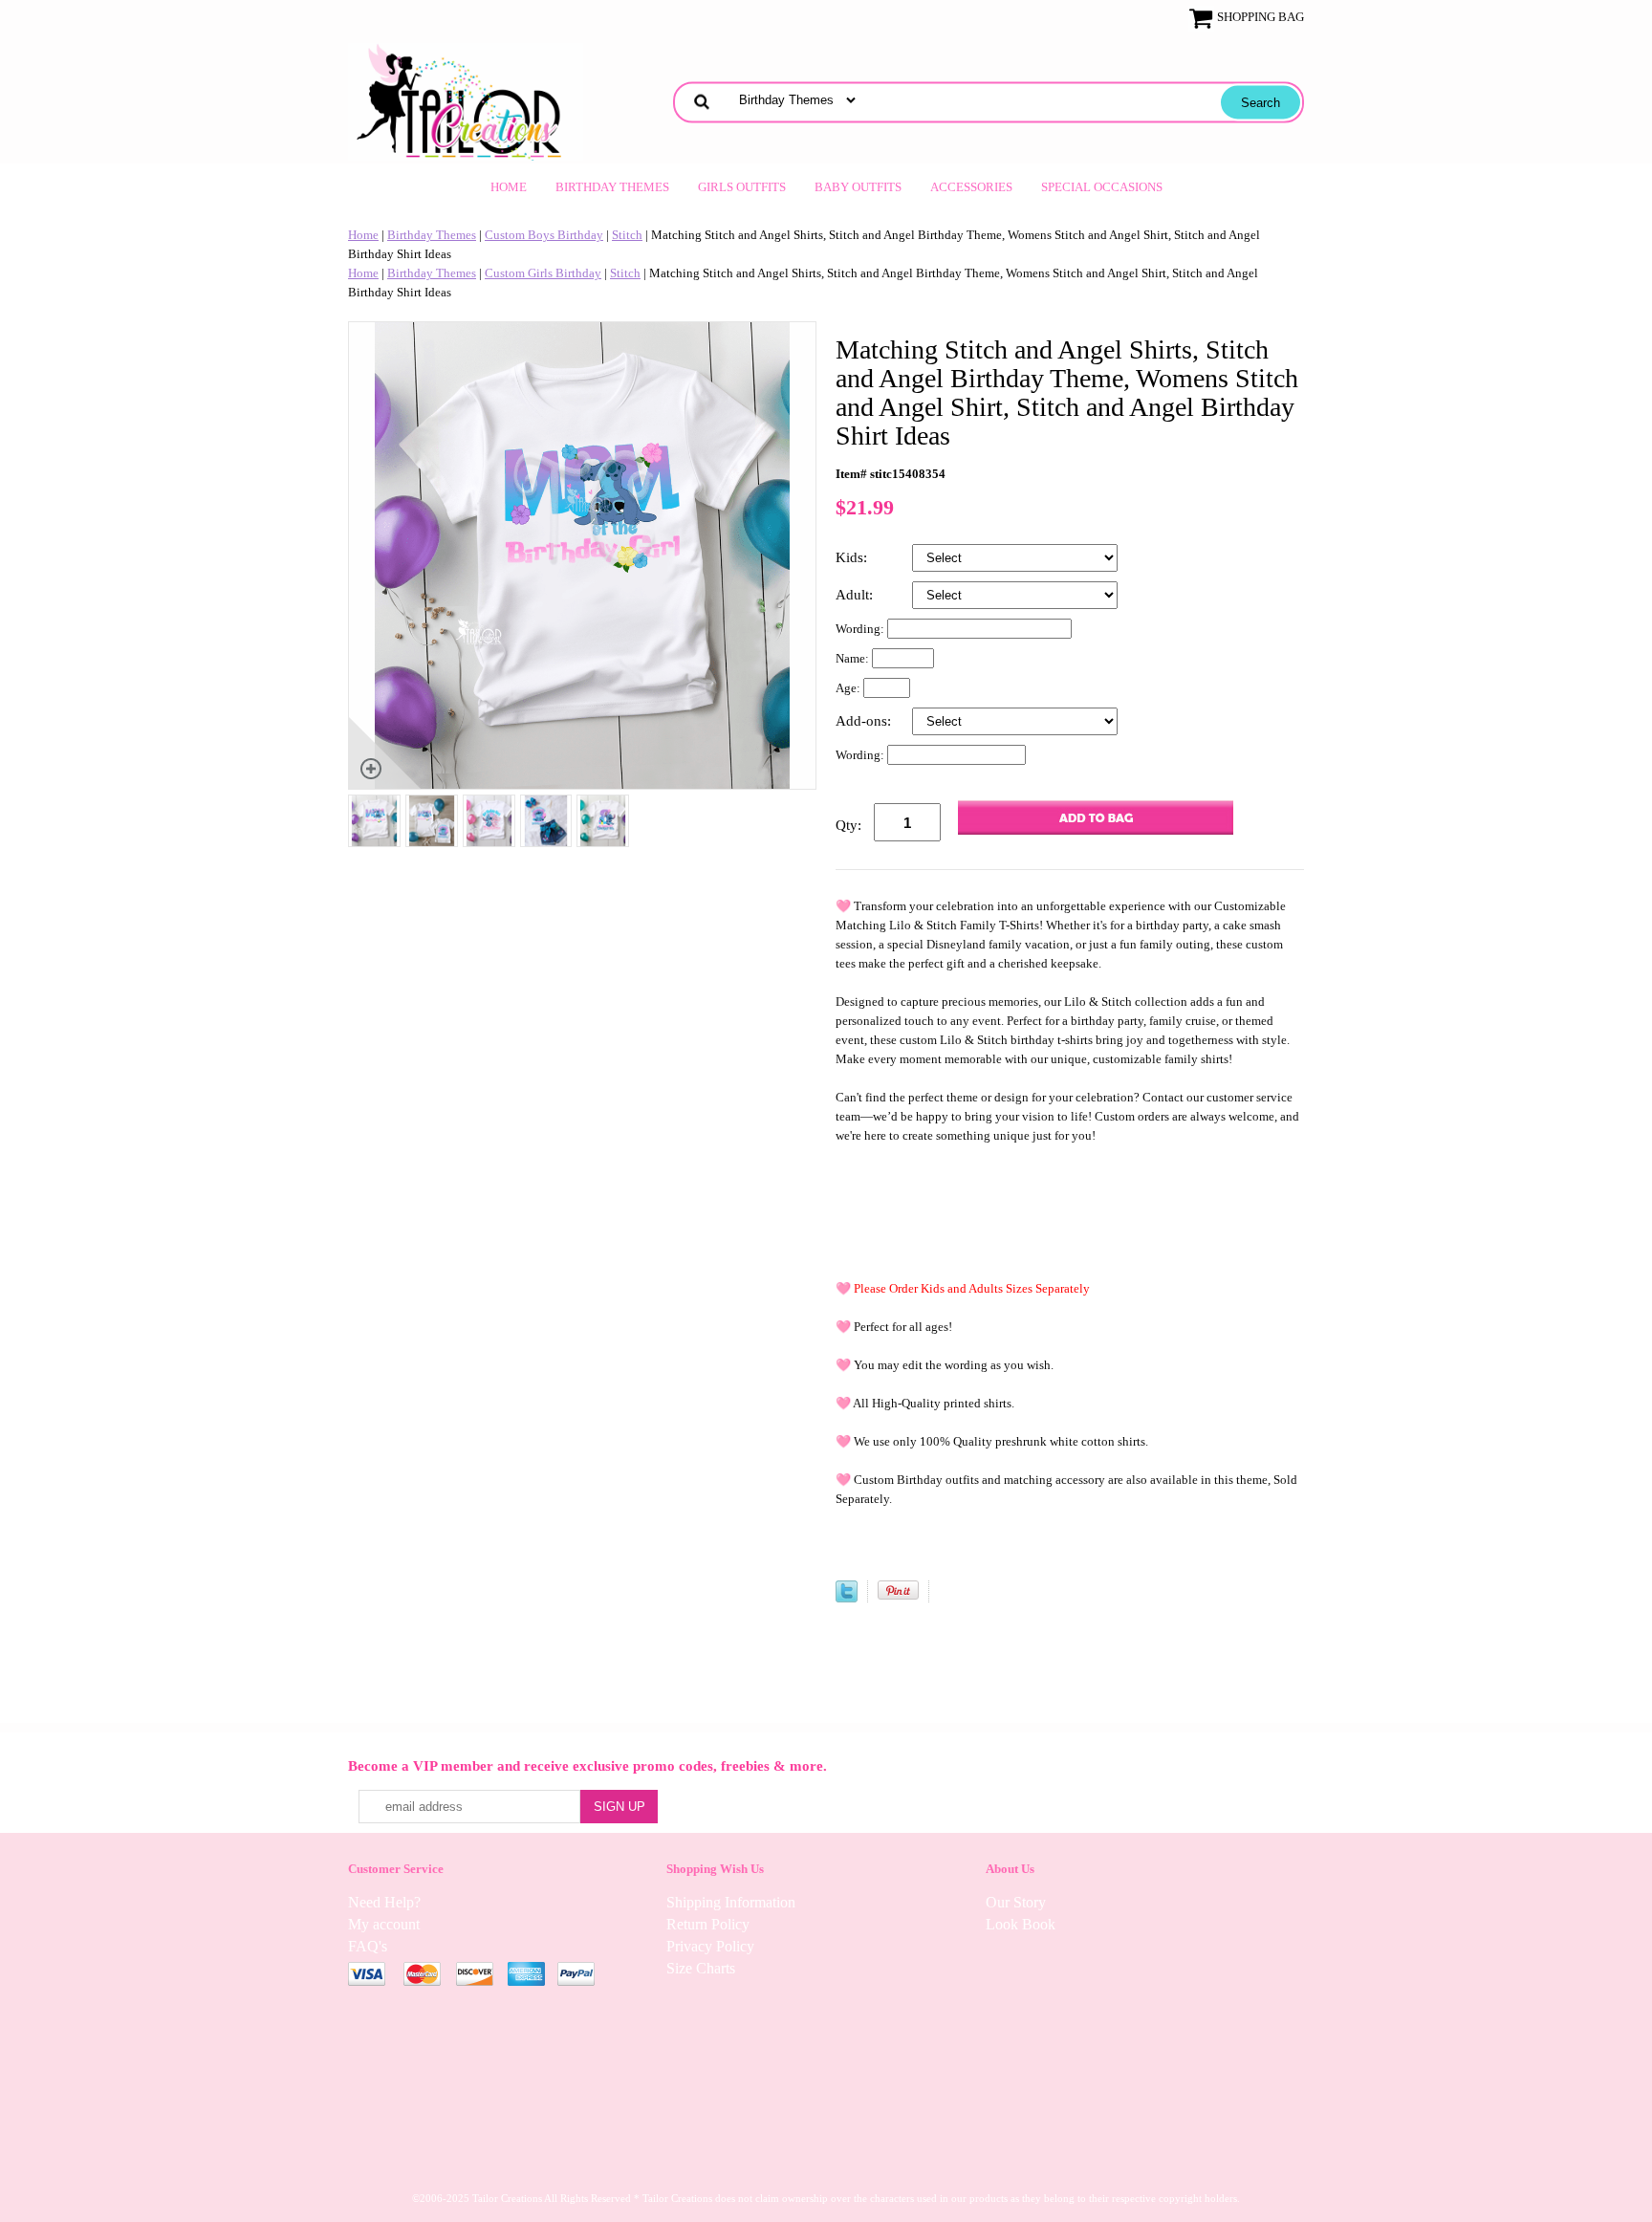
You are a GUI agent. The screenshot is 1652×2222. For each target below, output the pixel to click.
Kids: (853, 557)
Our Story (1016, 1902)
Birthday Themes (612, 187)
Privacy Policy (710, 1946)
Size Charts (701, 1968)
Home (509, 187)
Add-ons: (865, 721)
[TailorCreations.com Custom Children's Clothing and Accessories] (466, 100)
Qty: (848, 825)
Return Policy (708, 1924)
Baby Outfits (858, 187)
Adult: (856, 595)
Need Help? (384, 1902)
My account (384, 1924)
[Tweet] (847, 1598)
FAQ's (368, 1946)
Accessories (971, 187)
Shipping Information (731, 1902)
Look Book (1021, 1924)
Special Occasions (1102, 187)
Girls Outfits (742, 187)
